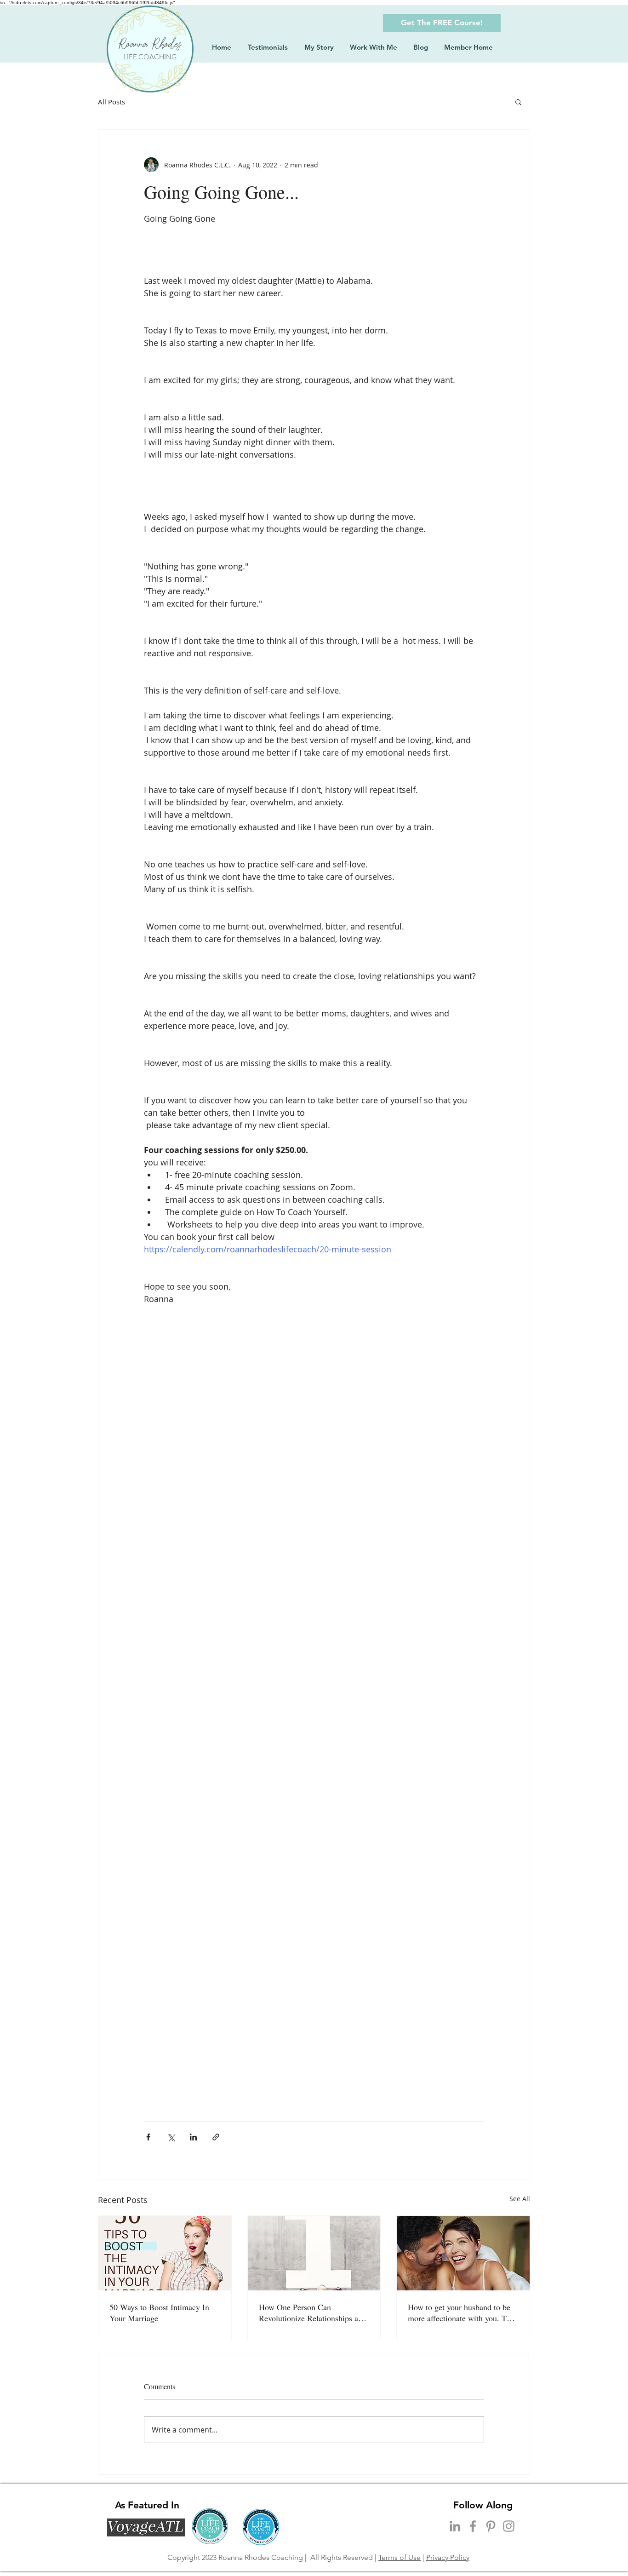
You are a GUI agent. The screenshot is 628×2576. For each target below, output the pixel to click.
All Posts (111, 102)
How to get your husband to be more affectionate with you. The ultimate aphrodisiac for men (461, 2312)
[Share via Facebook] (148, 2137)
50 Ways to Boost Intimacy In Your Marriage (159, 2312)
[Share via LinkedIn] (193, 2137)
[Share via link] (216, 2137)
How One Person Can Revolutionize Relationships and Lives (313, 2312)
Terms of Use (400, 2557)
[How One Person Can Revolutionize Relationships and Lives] (314, 2253)
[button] (442, 23)
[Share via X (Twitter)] (171, 2137)
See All (520, 2199)
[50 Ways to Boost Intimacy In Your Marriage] (165, 2253)
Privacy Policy (448, 2557)
